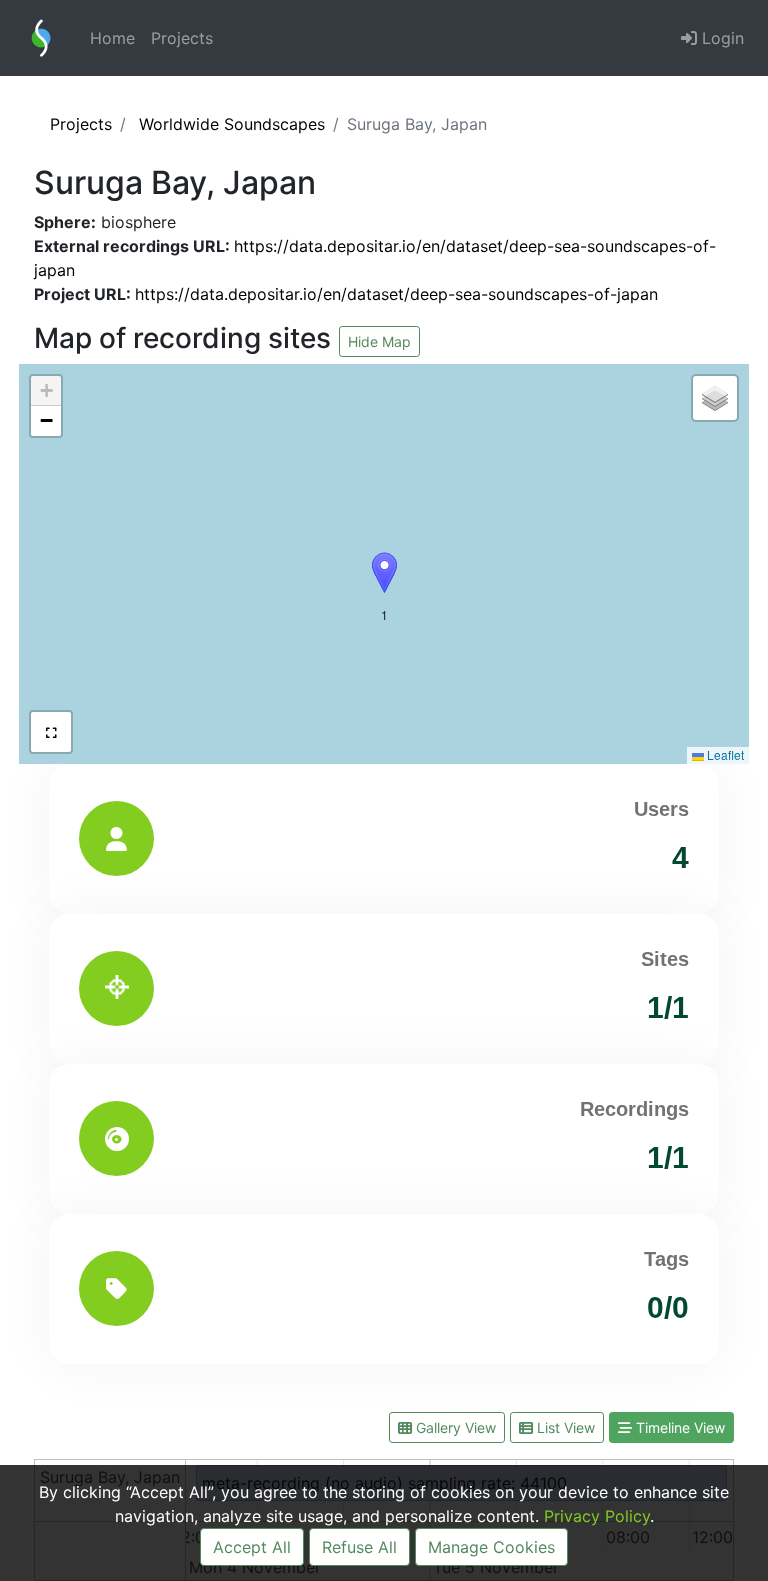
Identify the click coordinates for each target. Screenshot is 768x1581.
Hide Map (379, 341)
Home (112, 38)
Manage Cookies (491, 1547)
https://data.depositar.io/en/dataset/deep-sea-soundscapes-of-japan (396, 294)
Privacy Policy (597, 1516)
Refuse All (359, 1547)
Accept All (252, 1547)
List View (564, 1427)
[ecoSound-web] (41, 38)
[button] (384, 572)
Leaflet (724, 754)
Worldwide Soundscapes (232, 124)
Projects (182, 38)
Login (720, 38)
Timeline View (678, 1427)
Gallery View (454, 1427)
